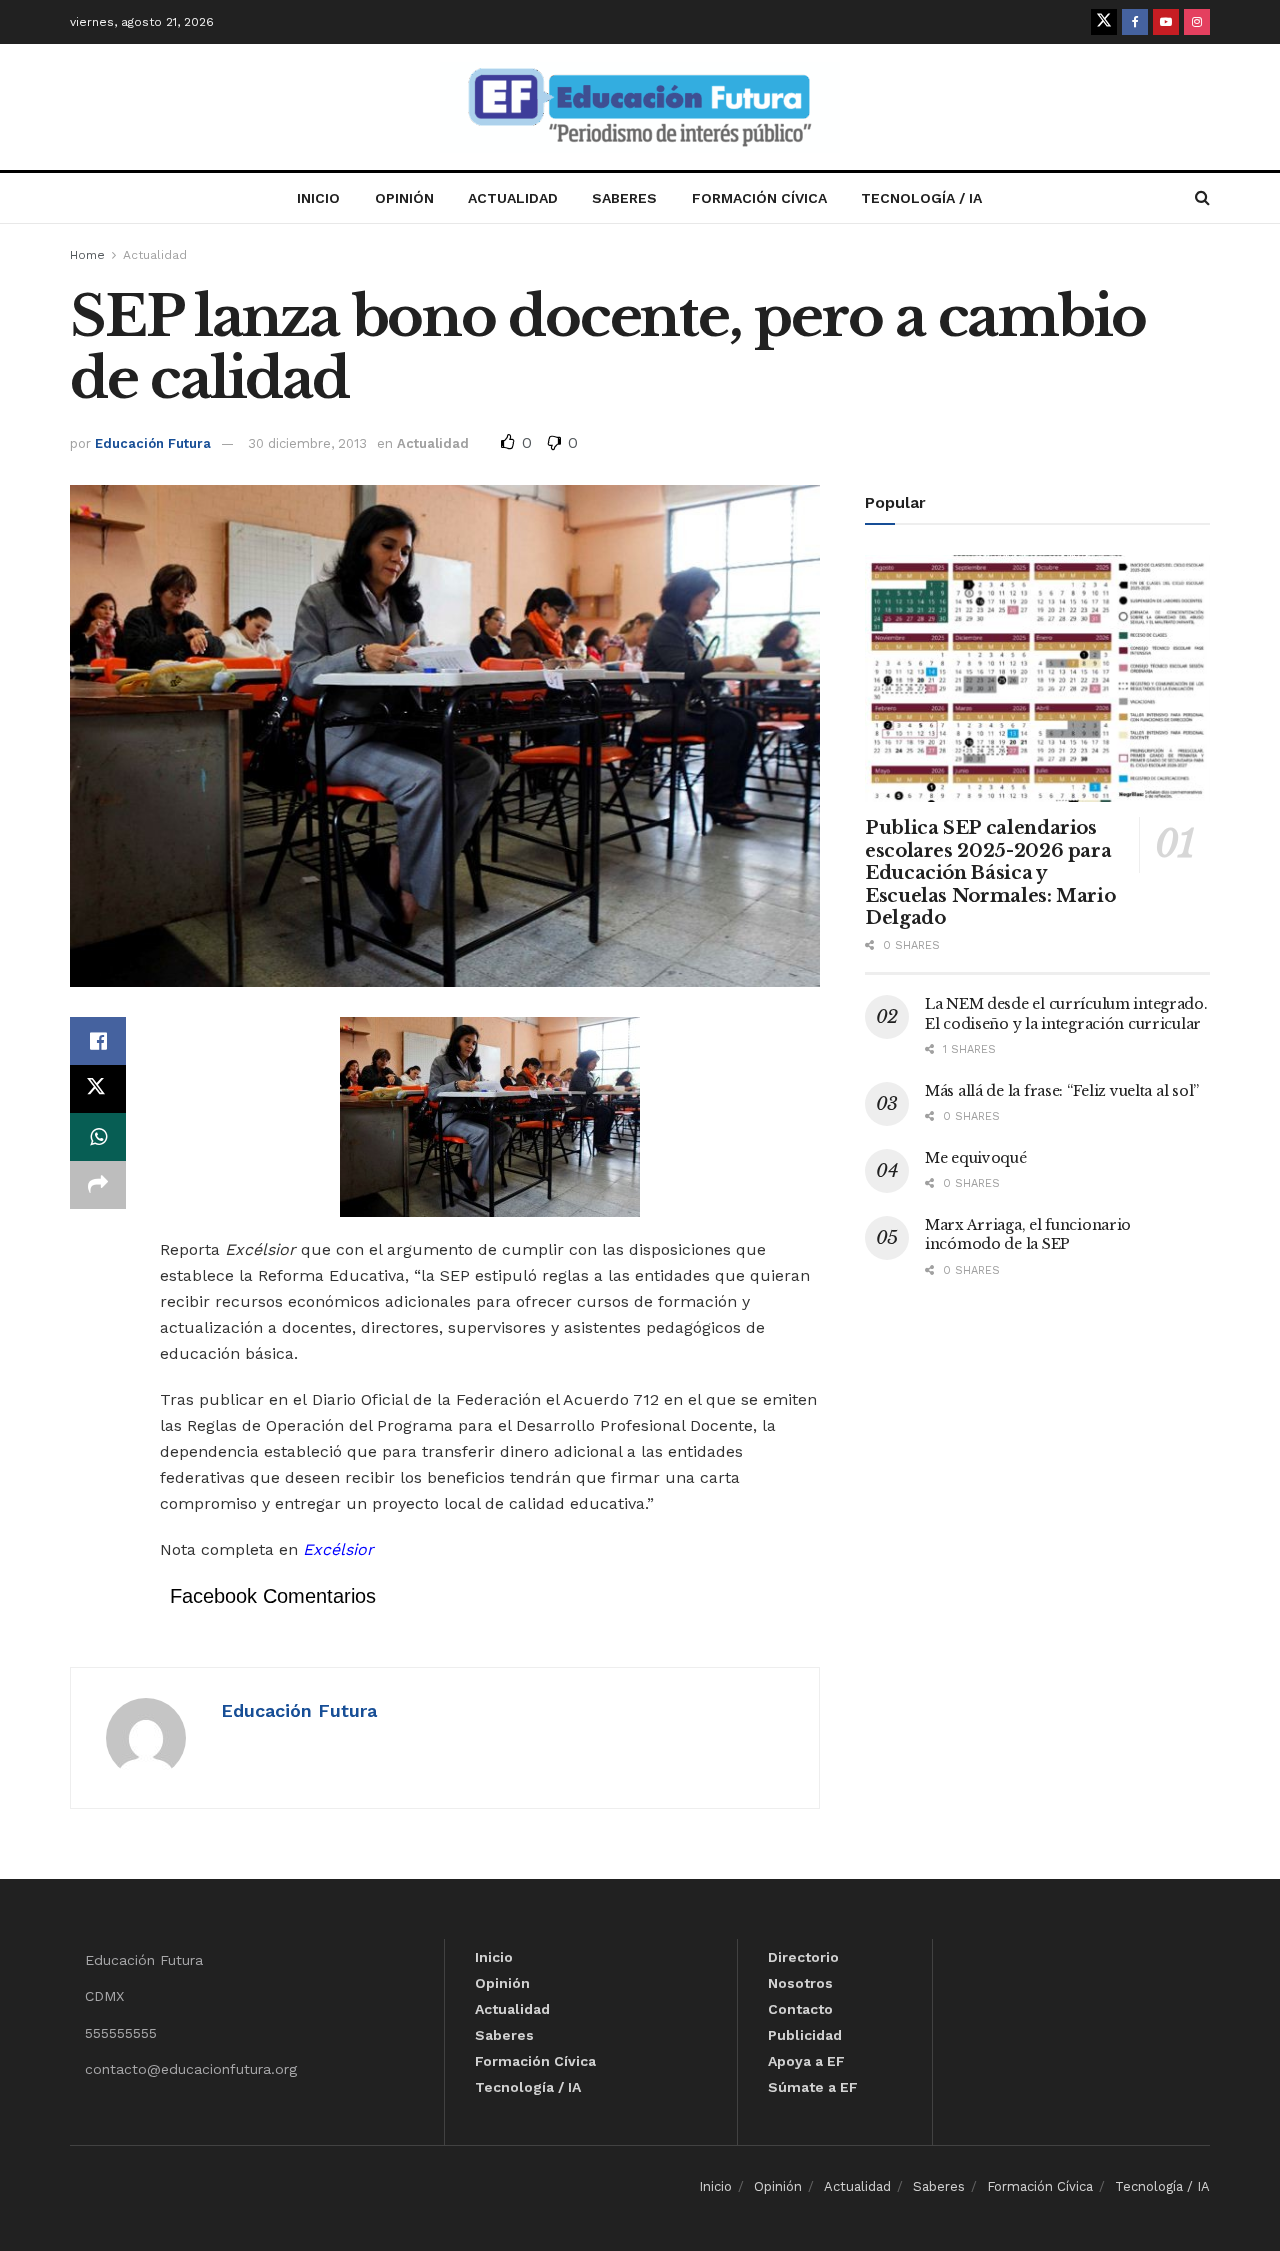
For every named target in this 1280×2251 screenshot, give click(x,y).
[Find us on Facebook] (1135, 22)
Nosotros (800, 1983)
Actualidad (513, 198)
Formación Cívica (759, 198)
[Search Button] (1202, 198)
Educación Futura (153, 443)
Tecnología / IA (921, 198)
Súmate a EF (813, 2087)
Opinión (404, 198)
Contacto (800, 2009)
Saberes (624, 198)
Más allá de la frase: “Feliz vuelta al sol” (1062, 1091)
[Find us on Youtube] (1166, 22)
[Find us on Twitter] (1104, 22)
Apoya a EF (806, 2061)
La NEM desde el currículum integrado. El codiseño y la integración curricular (1066, 1014)
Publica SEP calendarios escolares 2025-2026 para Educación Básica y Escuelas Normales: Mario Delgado (990, 873)
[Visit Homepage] (640, 107)
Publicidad (805, 2035)
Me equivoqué (976, 1158)
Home (87, 255)
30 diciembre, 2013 (307, 443)
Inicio (318, 198)
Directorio (803, 1957)
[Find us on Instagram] (1197, 22)
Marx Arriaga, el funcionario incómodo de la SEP (1028, 1235)
